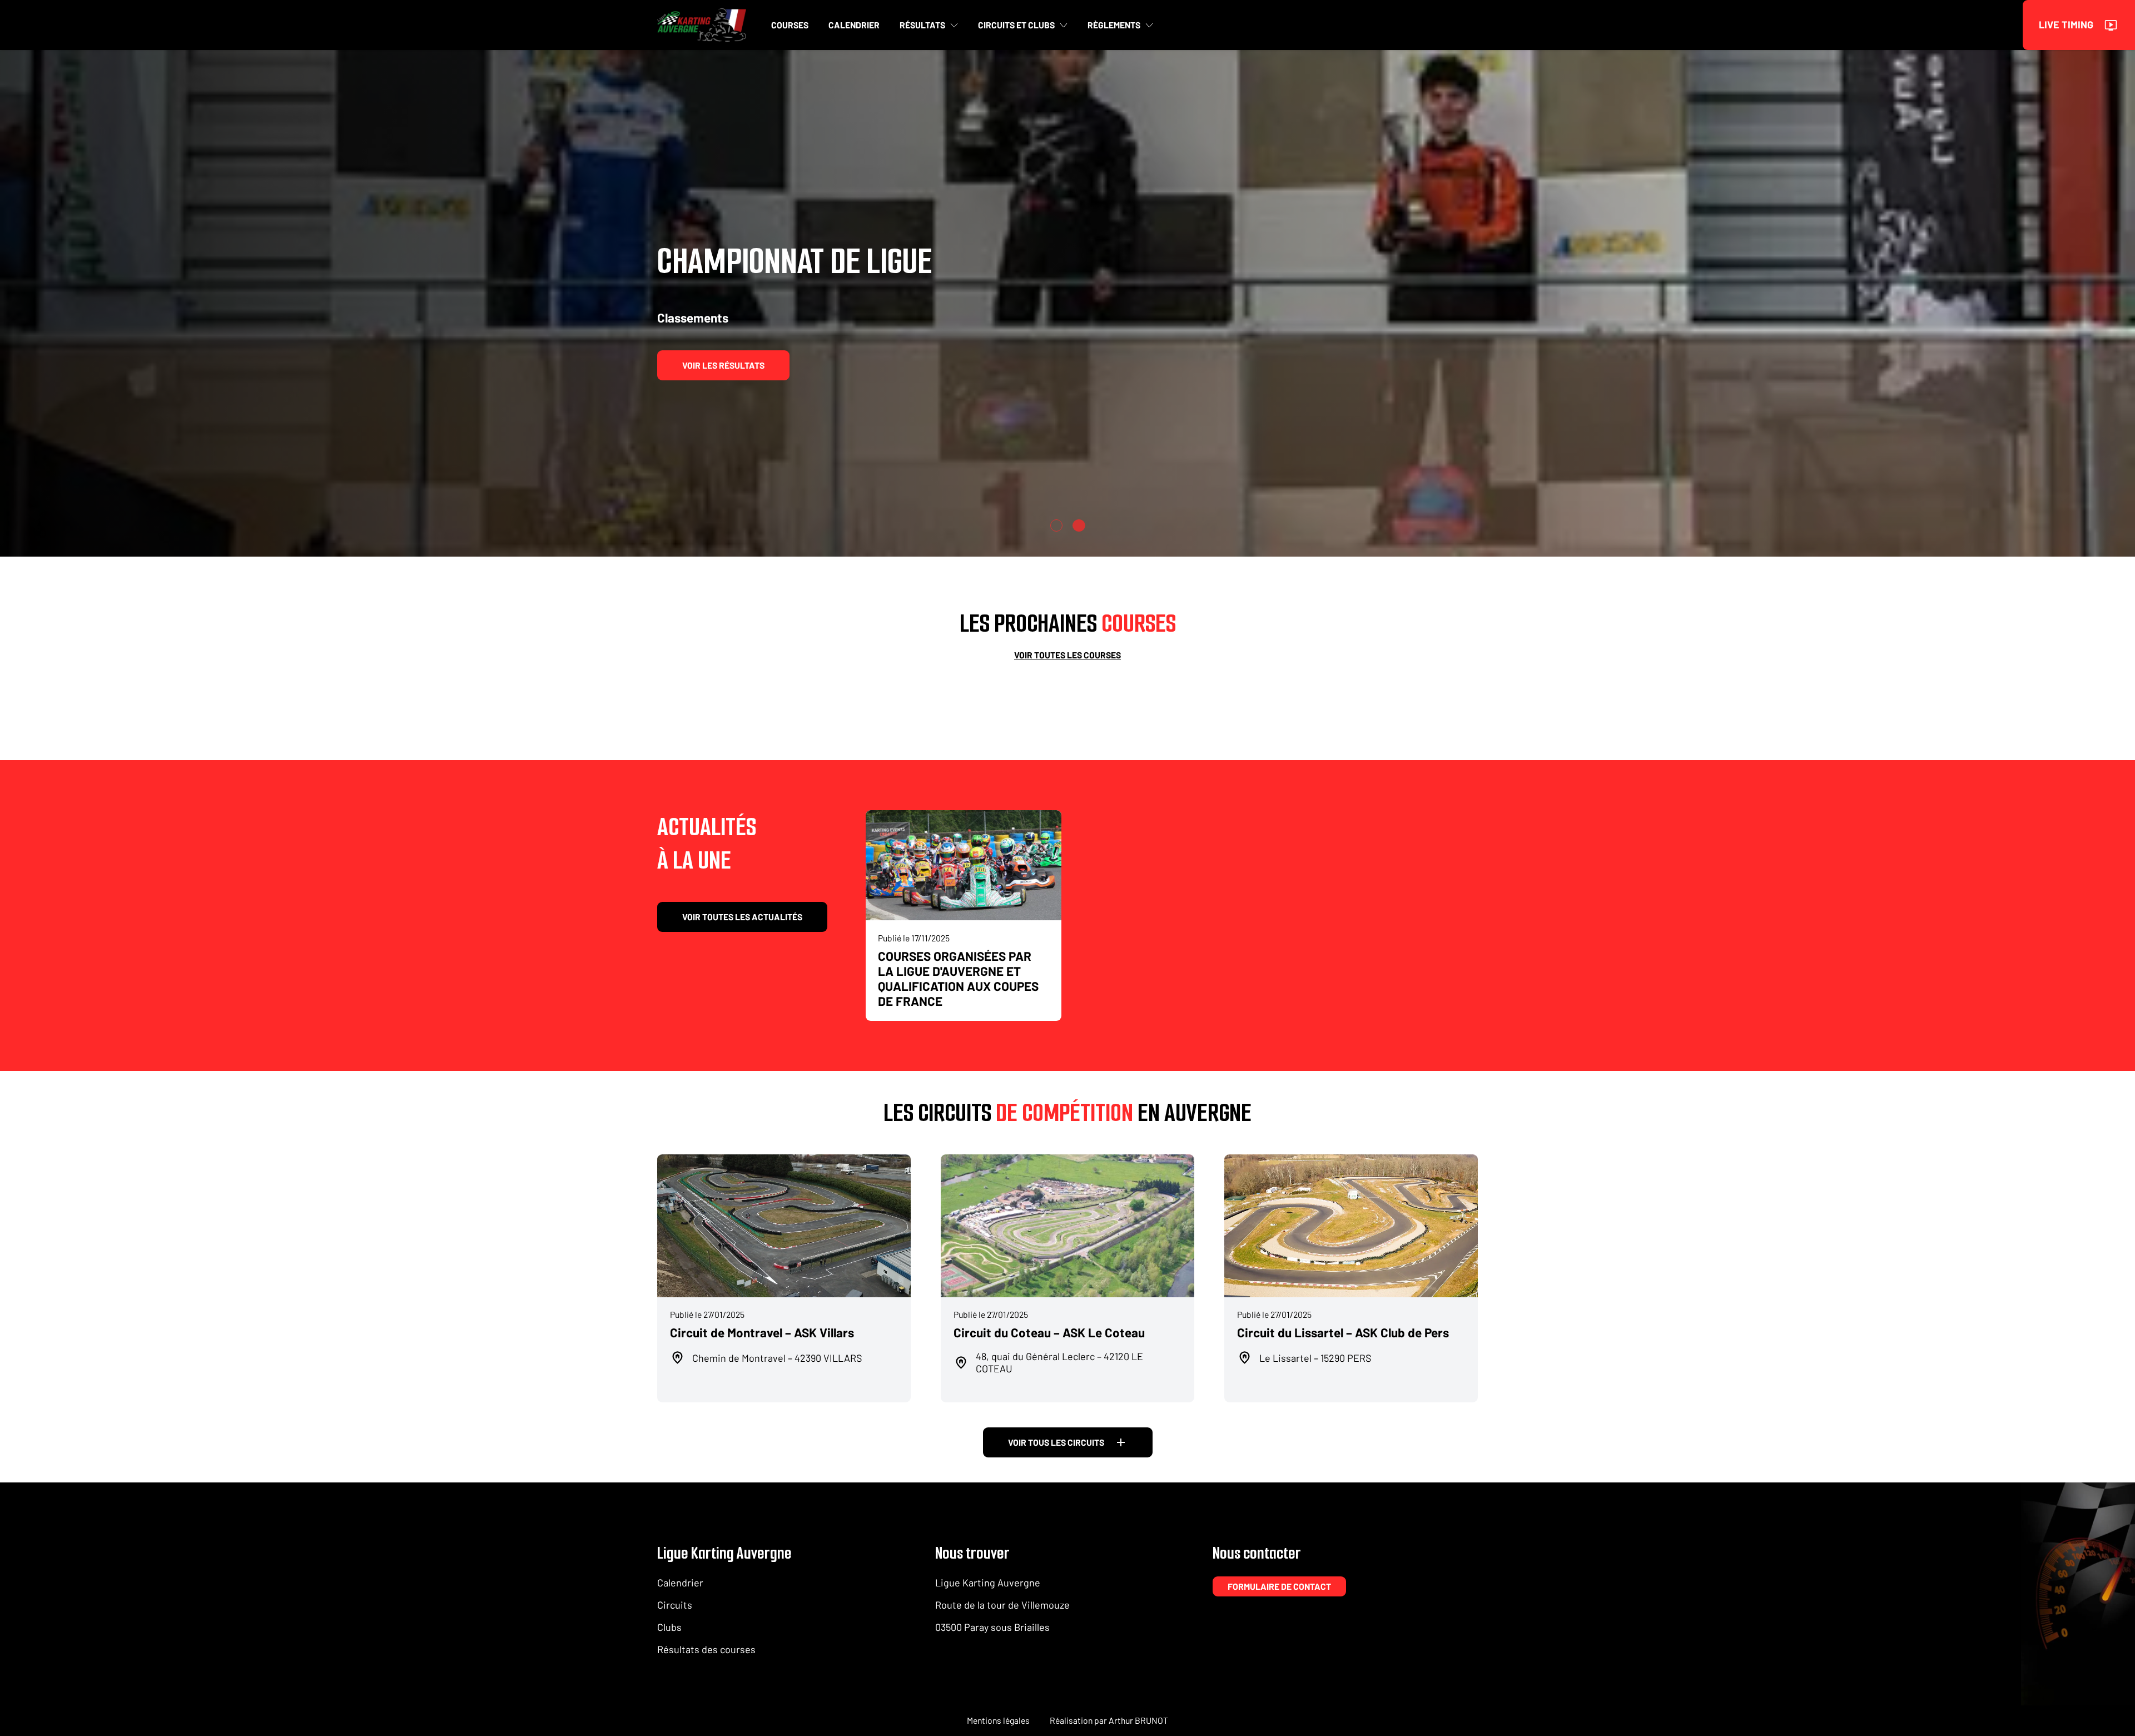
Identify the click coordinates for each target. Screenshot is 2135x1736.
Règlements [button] (1114, 25)
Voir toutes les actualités (742, 917)
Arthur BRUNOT (1138, 1720)
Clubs (669, 1627)
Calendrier (680, 1583)
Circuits (675, 1605)
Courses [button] (790, 25)
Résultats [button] (922, 25)
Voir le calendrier (724, 365)
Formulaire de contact (1279, 1586)
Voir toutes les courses (1067, 655)
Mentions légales (998, 1720)
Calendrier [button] (854, 25)
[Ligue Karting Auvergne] (702, 25)
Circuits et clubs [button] (1016, 25)
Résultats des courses (706, 1649)
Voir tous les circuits (1056, 1442)
